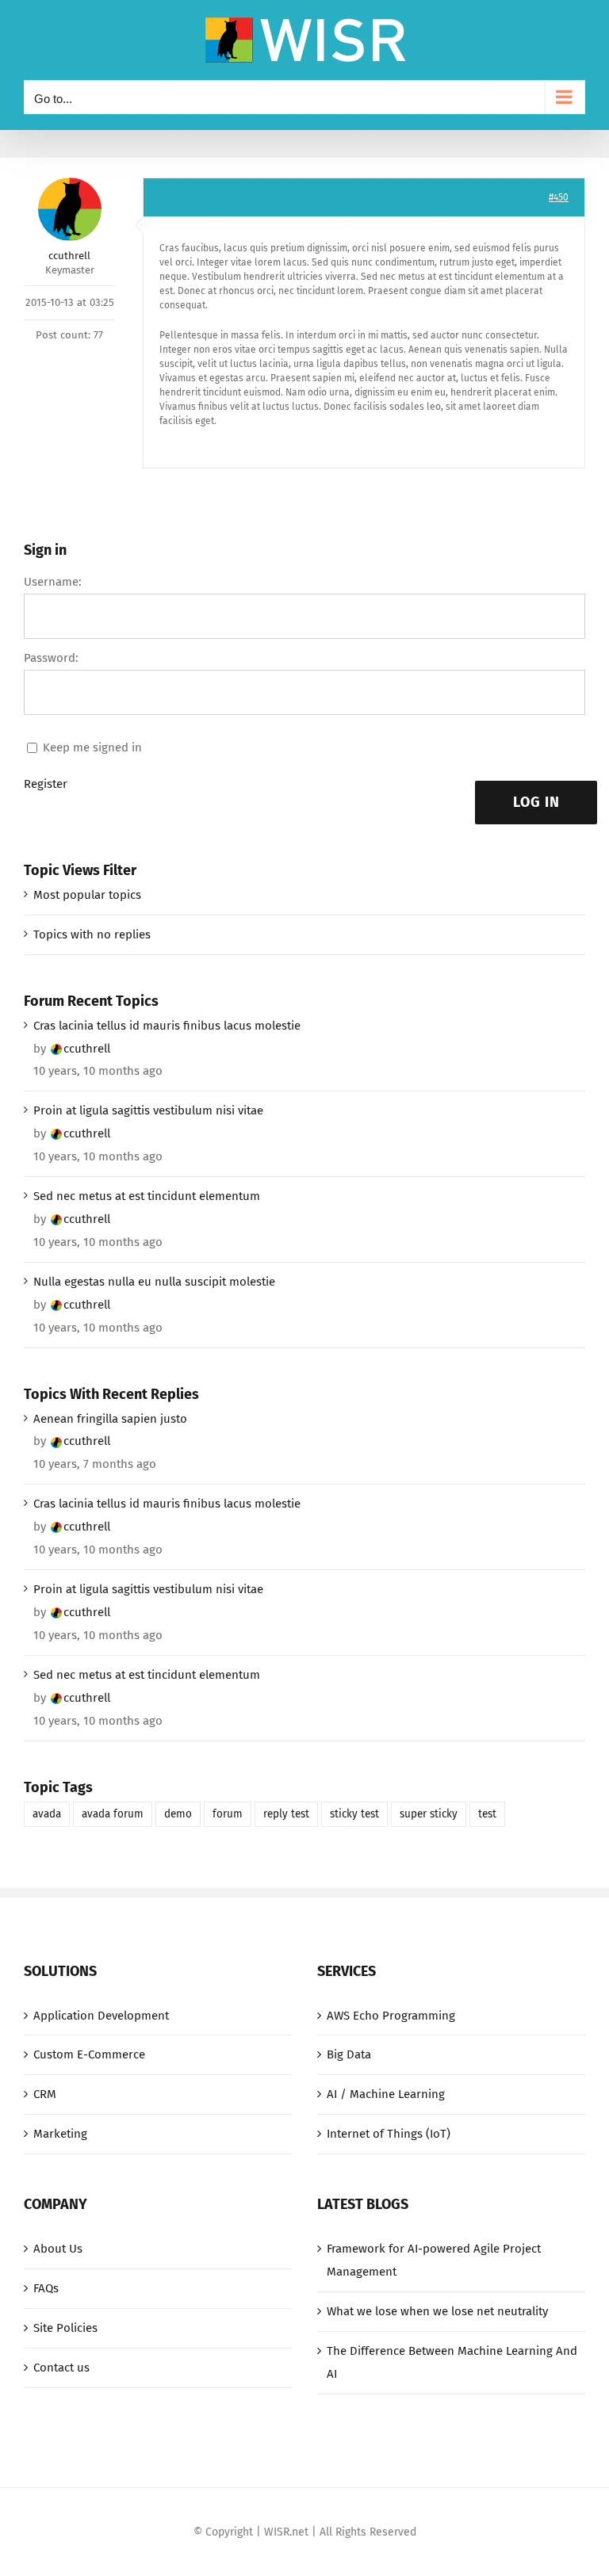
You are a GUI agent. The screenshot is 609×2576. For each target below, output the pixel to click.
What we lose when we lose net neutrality (437, 2311)
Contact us (61, 2368)
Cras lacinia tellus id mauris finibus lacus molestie (167, 1026)
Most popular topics (87, 895)
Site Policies (65, 2328)
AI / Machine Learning (386, 2094)
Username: (53, 582)
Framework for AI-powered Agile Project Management (434, 2260)
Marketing (60, 2134)
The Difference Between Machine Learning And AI (452, 2362)
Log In (536, 802)
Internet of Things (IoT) (389, 2134)
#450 (559, 197)
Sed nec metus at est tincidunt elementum (147, 1196)
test (487, 1814)
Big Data (349, 2054)
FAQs (46, 2288)
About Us (58, 2249)
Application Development (101, 2016)
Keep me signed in (92, 747)
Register (46, 784)
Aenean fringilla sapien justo (110, 1419)
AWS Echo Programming (391, 2016)
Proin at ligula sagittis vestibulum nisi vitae (148, 1110)
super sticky (429, 1814)
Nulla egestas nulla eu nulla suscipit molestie (154, 1282)
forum (228, 1814)
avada (47, 1814)
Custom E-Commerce (89, 2054)
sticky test (354, 1814)
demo (178, 1814)
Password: (51, 658)
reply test (286, 1814)
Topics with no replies (92, 934)
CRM (45, 2094)
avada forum (113, 1814)
